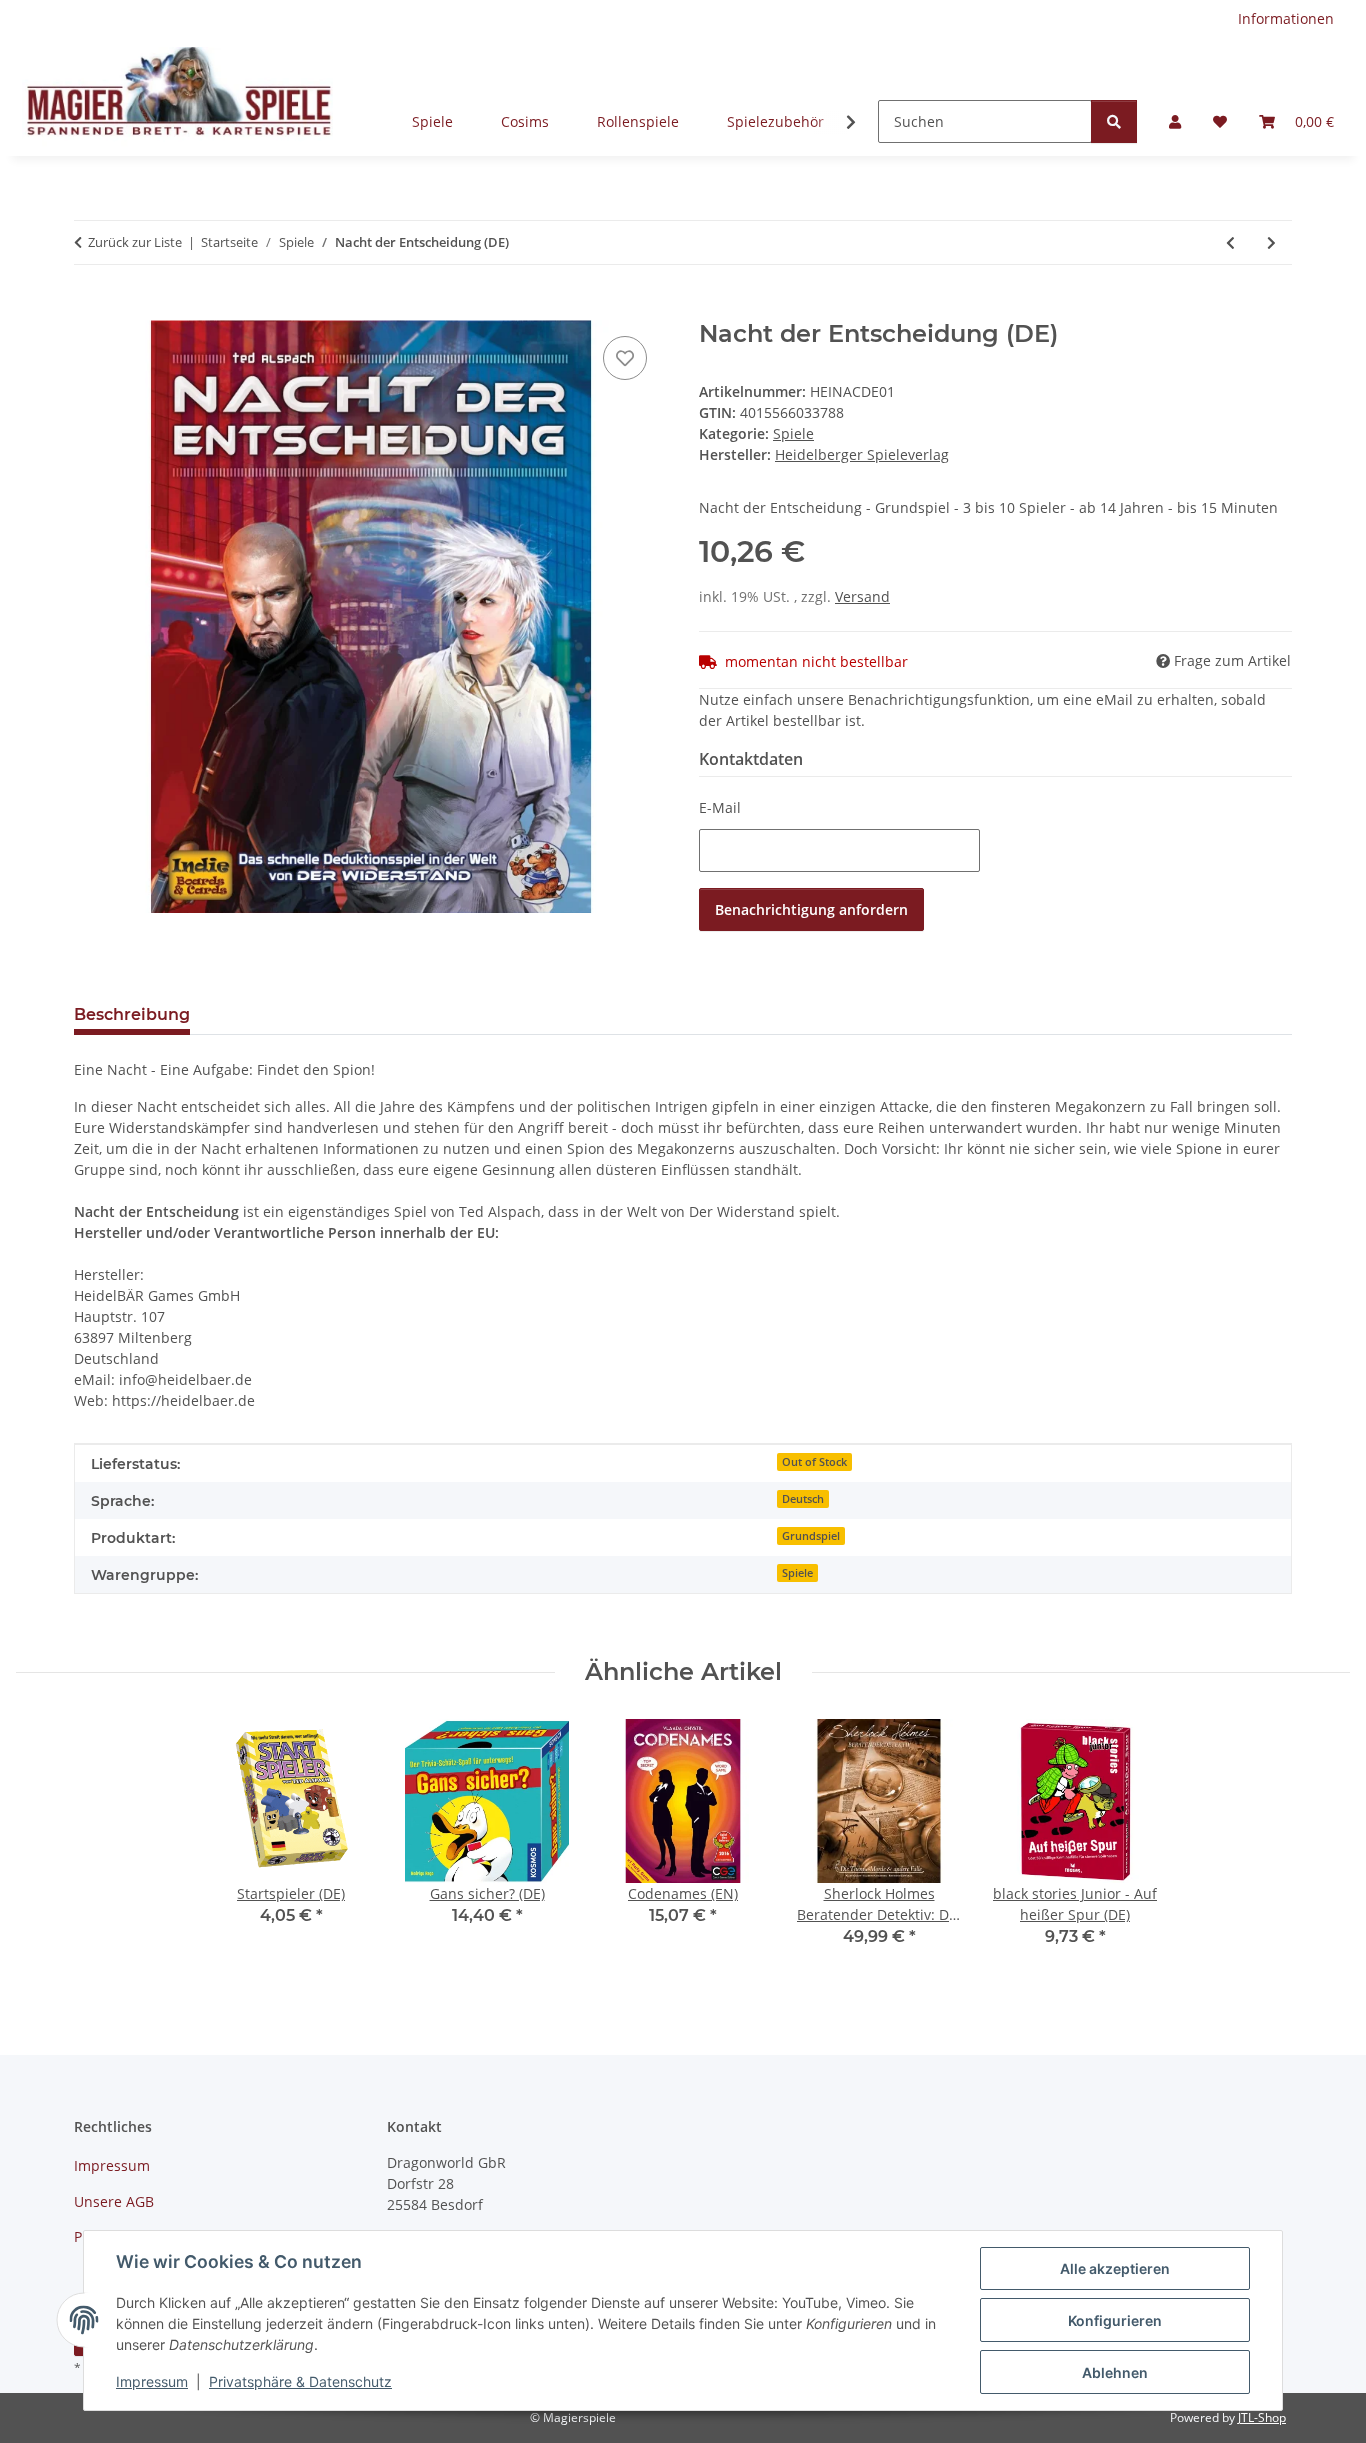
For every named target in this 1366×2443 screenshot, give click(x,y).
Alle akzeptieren (1115, 2268)
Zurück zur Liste (135, 242)
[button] (1175, 121)
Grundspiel (811, 1536)
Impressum (152, 2381)
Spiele (432, 121)
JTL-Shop (1262, 2417)
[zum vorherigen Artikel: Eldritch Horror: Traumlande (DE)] (1230, 242)
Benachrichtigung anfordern (811, 909)
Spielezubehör (775, 121)
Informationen (1286, 18)
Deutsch (803, 1499)
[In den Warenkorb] (90, 309)
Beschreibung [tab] (132, 1014)
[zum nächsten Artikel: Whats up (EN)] (1271, 242)
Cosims (525, 121)
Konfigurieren (1115, 2320)
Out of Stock (814, 1462)
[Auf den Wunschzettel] (625, 358)
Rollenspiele (638, 121)
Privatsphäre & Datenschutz (300, 2381)
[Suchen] (1114, 121)
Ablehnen (1115, 2372)
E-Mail (720, 807)
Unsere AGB (114, 2201)
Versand (862, 596)
